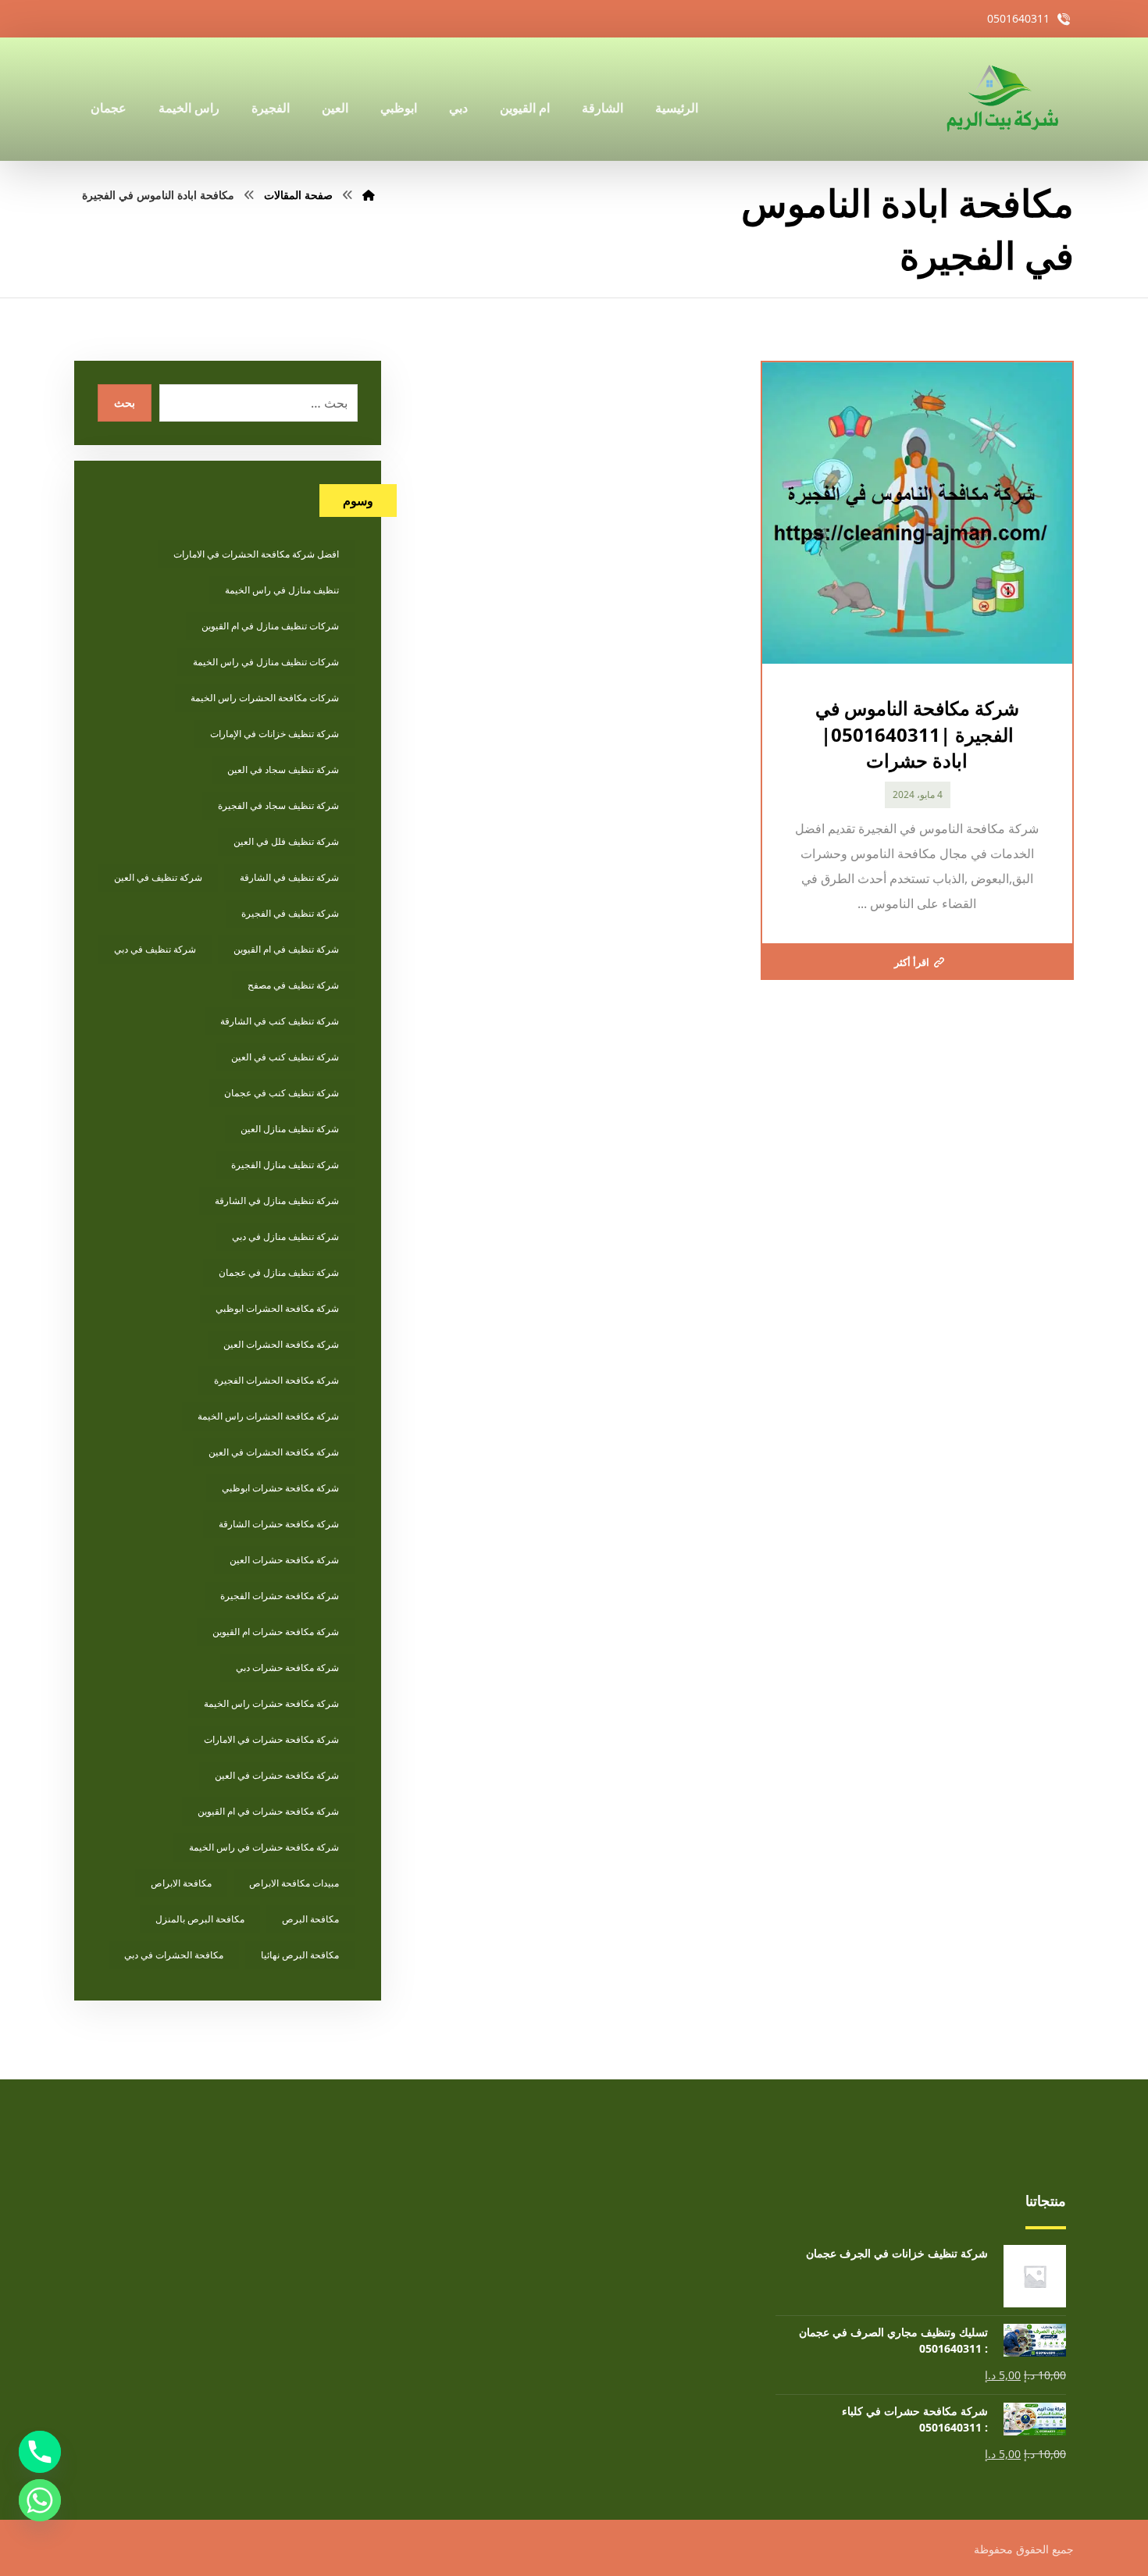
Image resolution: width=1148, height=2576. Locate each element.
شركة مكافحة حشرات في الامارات (271, 1739)
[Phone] (40, 2452)
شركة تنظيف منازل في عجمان (279, 1272)
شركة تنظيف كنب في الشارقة (280, 1021)
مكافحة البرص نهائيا (300, 1955)
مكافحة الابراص (181, 1883)
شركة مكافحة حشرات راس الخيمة (271, 1703)
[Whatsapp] (40, 2500)
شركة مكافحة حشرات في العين (277, 1775)
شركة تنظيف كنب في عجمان (282, 1093)
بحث (125, 403)
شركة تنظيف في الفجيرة (290, 913)
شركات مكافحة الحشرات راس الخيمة (265, 698)
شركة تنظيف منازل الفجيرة (285, 1165)
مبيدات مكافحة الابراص (294, 1883)
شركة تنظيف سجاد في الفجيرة (278, 805)
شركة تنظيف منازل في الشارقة (277, 1201)
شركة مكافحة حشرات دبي (287, 1667)
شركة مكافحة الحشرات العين (281, 1344)
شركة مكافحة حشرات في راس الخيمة (264, 1847)
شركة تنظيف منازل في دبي (285, 1236)
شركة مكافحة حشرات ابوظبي (280, 1488)
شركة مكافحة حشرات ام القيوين (276, 1632)
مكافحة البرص (310, 1919)
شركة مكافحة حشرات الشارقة (279, 1524)
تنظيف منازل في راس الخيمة (282, 590)
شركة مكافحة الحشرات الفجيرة (276, 1380)
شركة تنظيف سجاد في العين (283, 770)
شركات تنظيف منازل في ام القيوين (270, 626)
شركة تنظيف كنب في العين (285, 1057)
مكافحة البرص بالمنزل (200, 1919)
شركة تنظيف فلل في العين (286, 841)
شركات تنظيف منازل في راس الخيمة (266, 662)
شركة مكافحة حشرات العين (284, 1560)
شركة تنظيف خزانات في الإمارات (275, 734)
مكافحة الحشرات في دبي (174, 1955)
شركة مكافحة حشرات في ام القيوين (268, 1811)
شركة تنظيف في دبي (155, 949)
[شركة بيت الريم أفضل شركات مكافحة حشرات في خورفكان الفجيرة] (1001, 99)
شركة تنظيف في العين (158, 877)
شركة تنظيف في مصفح (293, 985)
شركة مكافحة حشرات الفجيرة (280, 1596)
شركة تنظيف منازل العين (290, 1129)
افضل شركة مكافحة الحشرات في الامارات (256, 554)
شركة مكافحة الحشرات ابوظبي (277, 1308)
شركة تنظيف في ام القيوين (286, 949)
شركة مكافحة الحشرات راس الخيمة (268, 1416)
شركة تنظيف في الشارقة (289, 877)
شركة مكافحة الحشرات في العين (274, 1452)
